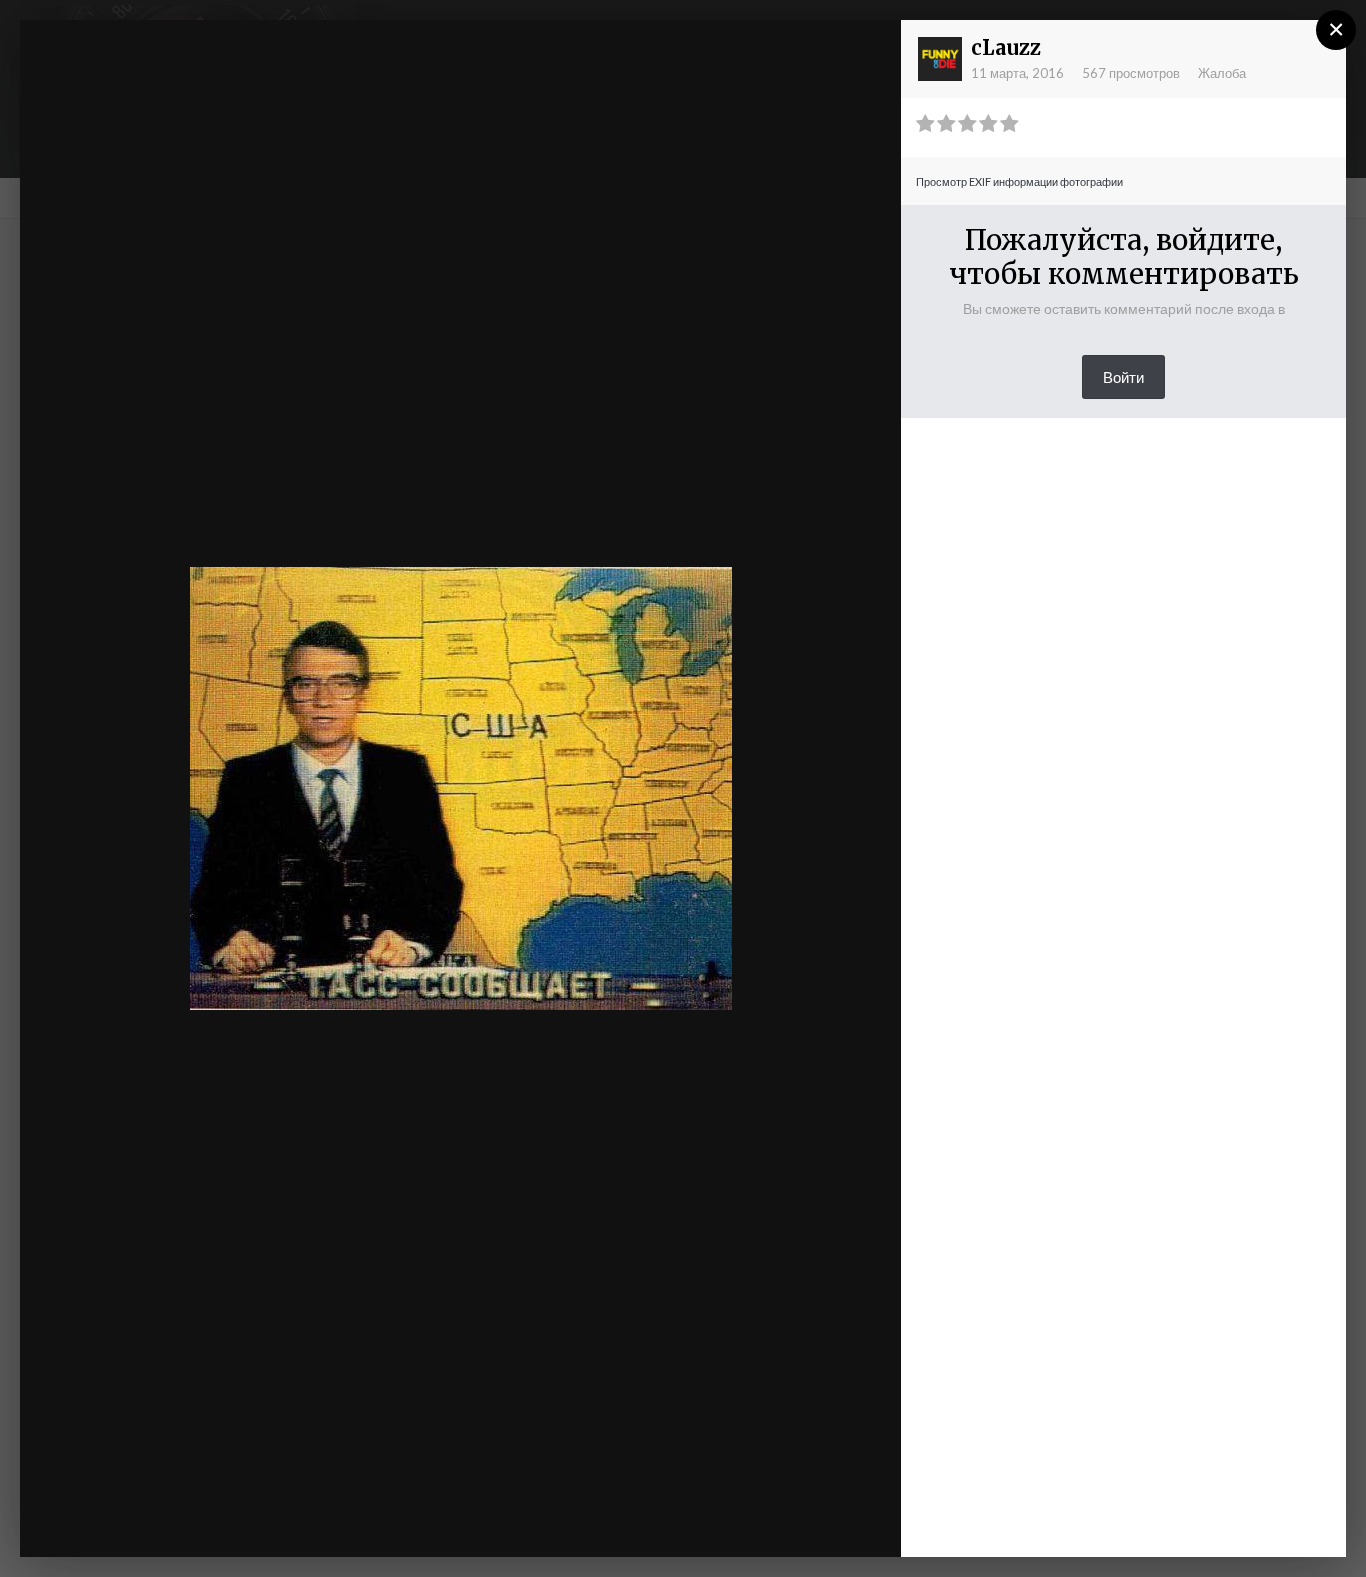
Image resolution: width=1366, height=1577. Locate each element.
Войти (1123, 377)
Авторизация (640, 53)
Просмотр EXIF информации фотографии (1019, 181)
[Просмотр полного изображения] (867, 55)
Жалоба (1222, 73)
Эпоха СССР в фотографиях (212, 73)
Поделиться (820, 1521)
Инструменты (673, 1521)
